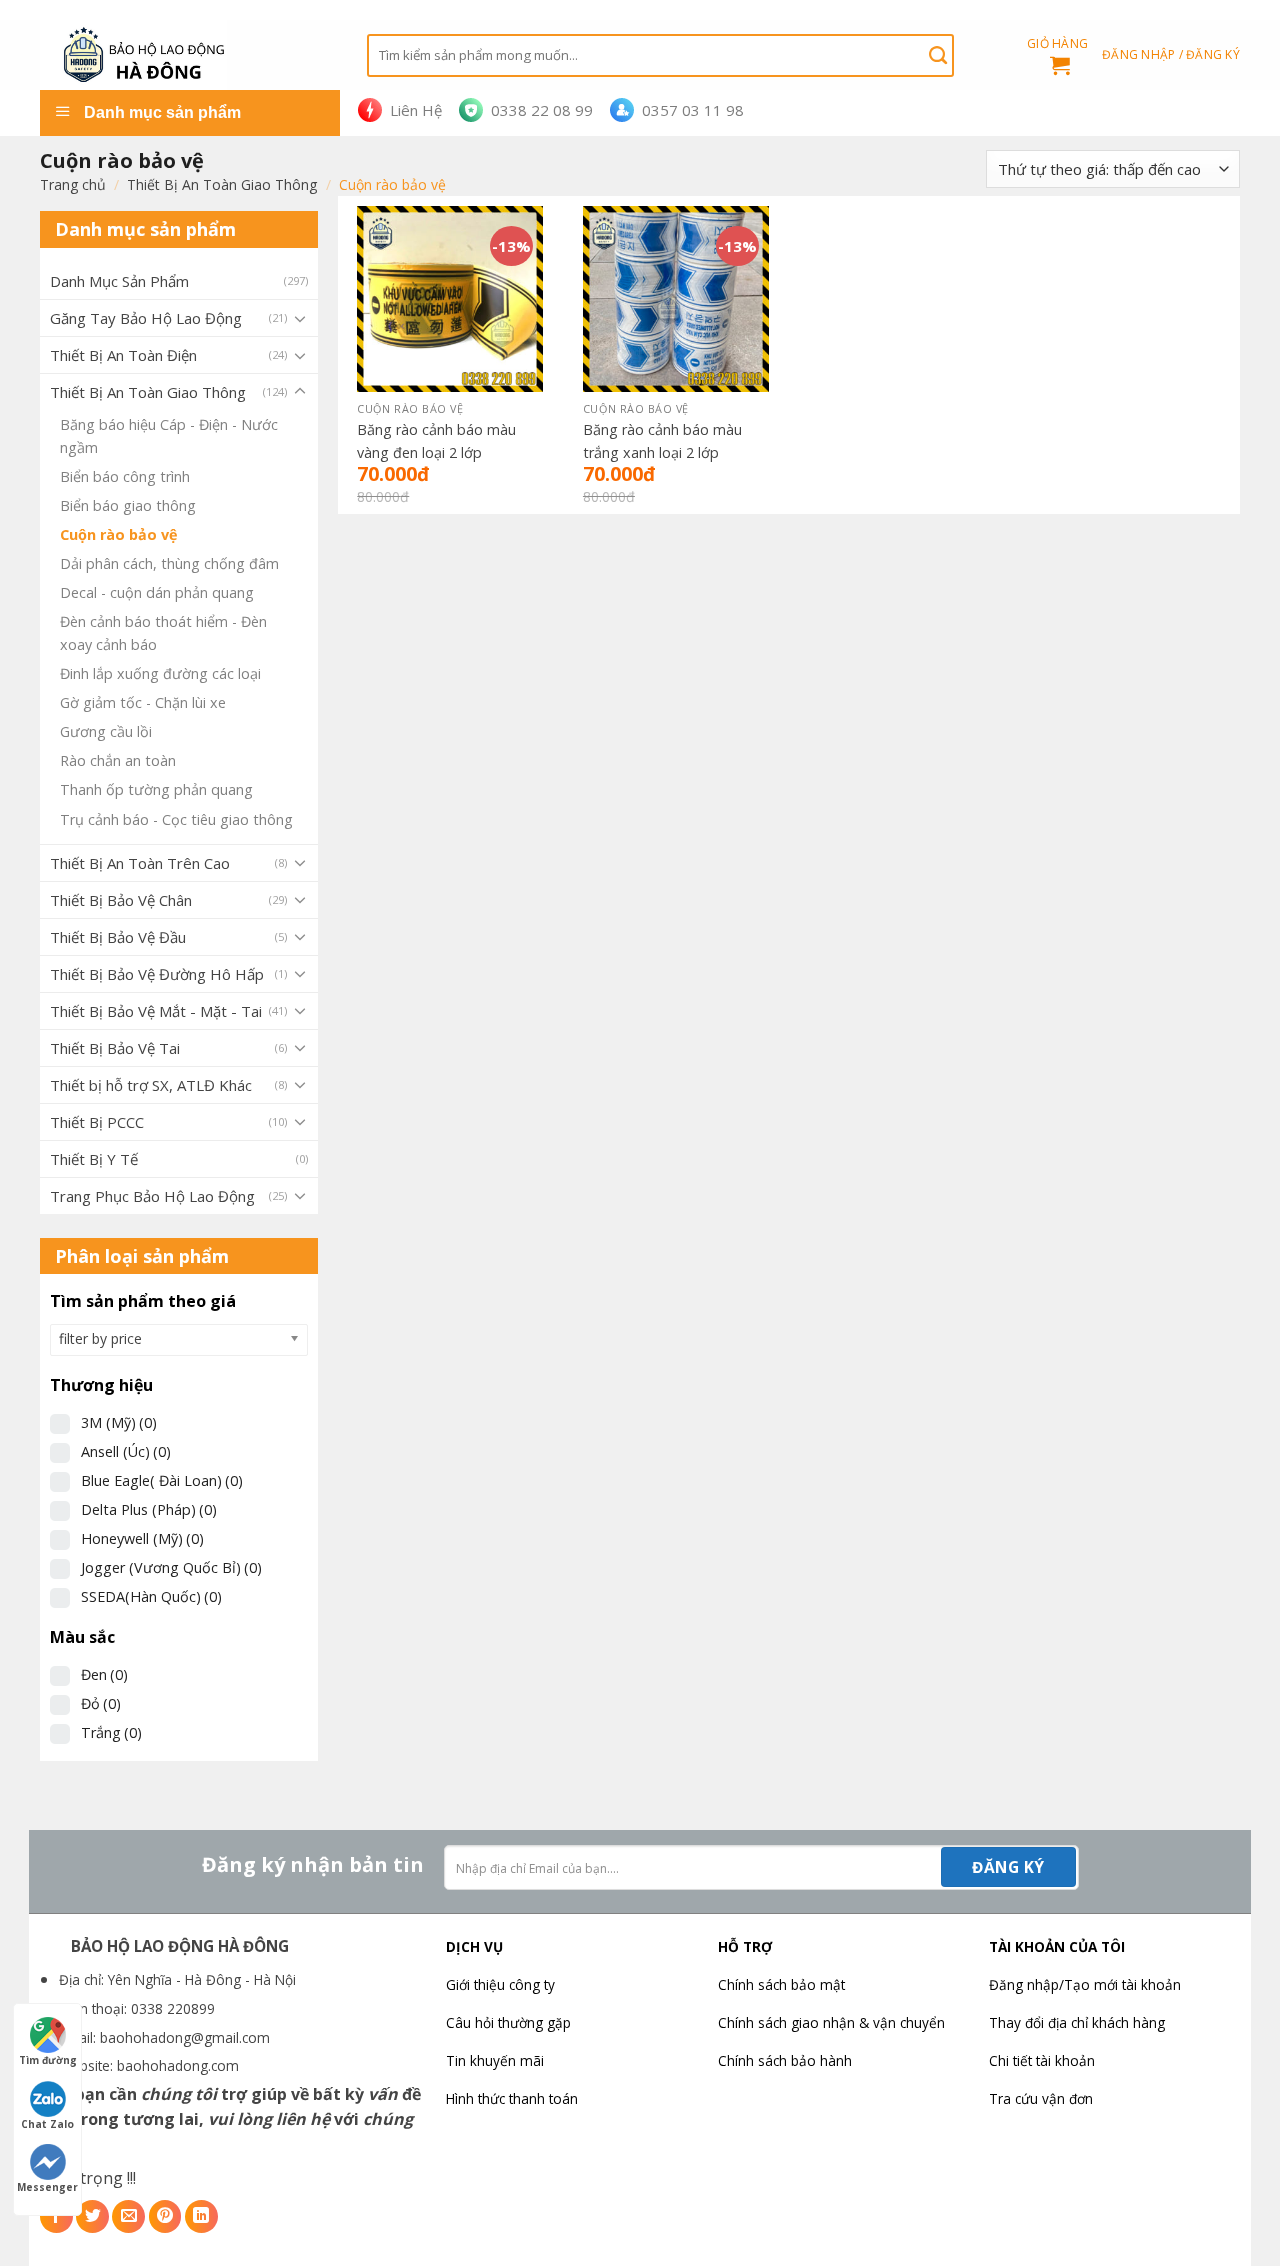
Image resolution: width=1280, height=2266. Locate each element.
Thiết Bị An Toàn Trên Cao (140, 863)
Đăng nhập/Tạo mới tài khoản (1085, 1984)
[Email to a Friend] (128, 2216)
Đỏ (101, 1703)
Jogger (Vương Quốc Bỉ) (171, 1567)
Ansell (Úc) (126, 1451)
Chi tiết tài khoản (1042, 2060)
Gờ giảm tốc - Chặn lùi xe (143, 702)
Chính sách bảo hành (785, 2060)
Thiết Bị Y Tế (94, 1159)
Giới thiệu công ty (500, 1984)
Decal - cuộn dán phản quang (157, 592)
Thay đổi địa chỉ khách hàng (1077, 2022)
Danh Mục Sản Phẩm (119, 281)
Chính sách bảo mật (781, 1984)
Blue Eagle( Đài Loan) (162, 1480)
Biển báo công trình (125, 476)
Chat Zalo (47, 2124)
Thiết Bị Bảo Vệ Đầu (118, 937)
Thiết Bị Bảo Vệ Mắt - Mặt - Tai (156, 1011)
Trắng (111, 1732)
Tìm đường (48, 2060)
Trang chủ (73, 184)
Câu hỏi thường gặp (508, 2022)
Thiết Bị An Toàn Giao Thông (222, 184)
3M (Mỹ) (119, 1422)
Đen (104, 1674)
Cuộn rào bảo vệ (119, 534)
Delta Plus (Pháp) (149, 1509)
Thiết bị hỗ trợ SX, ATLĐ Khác (151, 1085)
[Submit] (938, 55)
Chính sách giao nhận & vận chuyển (831, 2022)
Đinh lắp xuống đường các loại (160, 673)
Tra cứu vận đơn (1041, 2098)
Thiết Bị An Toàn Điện (123, 355)
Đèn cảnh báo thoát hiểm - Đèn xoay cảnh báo (163, 633)
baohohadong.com (178, 2065)
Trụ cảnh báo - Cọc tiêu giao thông (176, 819)
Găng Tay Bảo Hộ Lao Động (146, 318)
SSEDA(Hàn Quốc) (151, 1596)
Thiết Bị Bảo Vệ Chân (121, 900)
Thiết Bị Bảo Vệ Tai (115, 1048)
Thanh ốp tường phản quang (156, 789)
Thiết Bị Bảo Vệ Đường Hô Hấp (157, 974)
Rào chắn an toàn (118, 760)
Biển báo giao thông (128, 505)
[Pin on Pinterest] (165, 2216)
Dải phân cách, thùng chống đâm (169, 563)
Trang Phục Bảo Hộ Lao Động (152, 1196)
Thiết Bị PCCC (97, 1122)
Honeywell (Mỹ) (142, 1538)
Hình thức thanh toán (512, 2098)
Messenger (47, 2187)
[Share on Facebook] (56, 2216)
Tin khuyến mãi (495, 2060)
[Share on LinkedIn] (201, 2216)
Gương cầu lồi (106, 731)
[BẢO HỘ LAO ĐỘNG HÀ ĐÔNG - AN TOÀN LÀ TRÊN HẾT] (188, 55)
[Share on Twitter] (92, 2216)
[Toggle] (300, 318)
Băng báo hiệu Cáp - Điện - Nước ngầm (169, 436)
